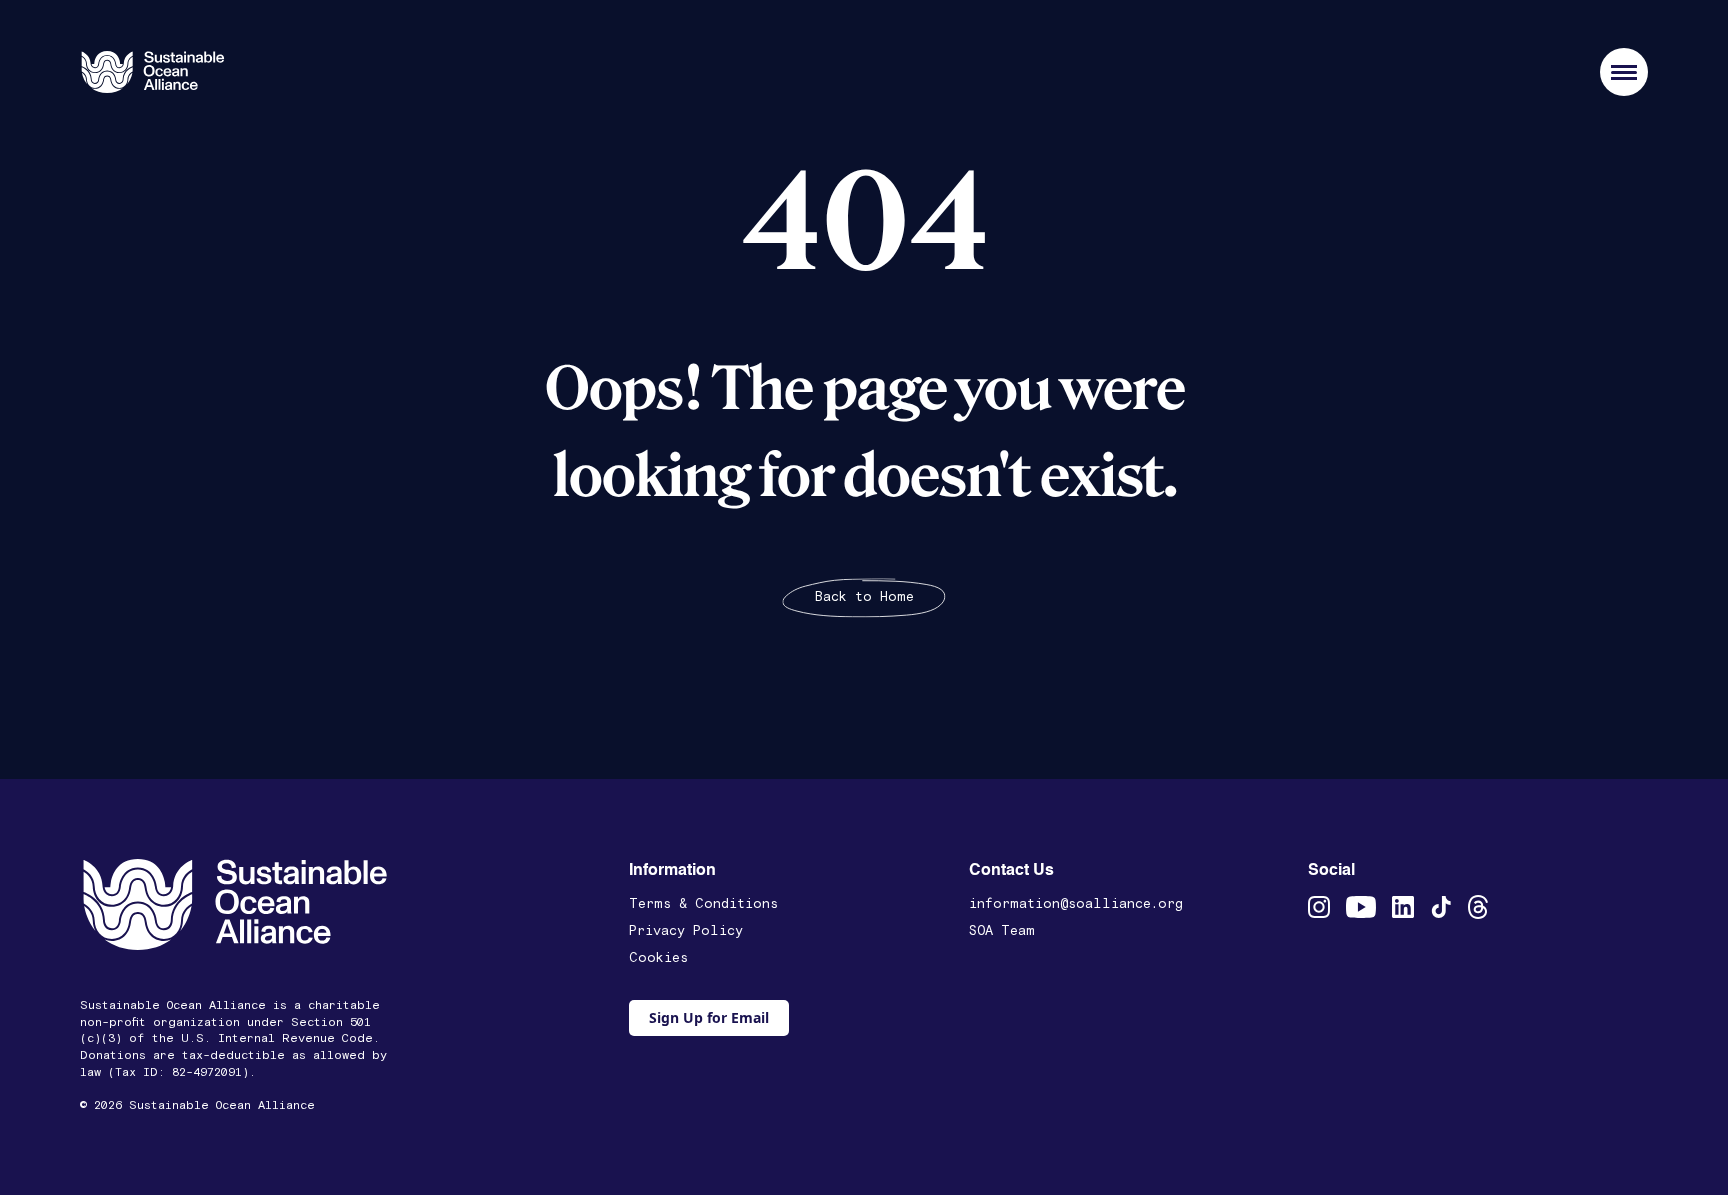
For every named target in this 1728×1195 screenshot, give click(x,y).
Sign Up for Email (709, 1017)
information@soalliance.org (1076, 904)
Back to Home (864, 597)
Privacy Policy (686, 931)
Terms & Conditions (703, 904)
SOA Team (1002, 931)
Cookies (658, 958)
